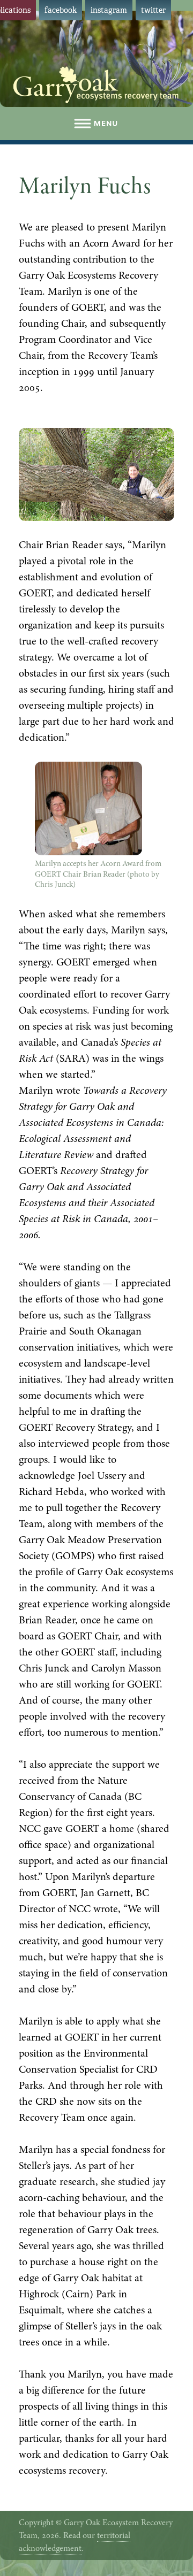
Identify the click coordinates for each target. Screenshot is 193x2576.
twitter (153, 10)
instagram (109, 10)
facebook (61, 10)
